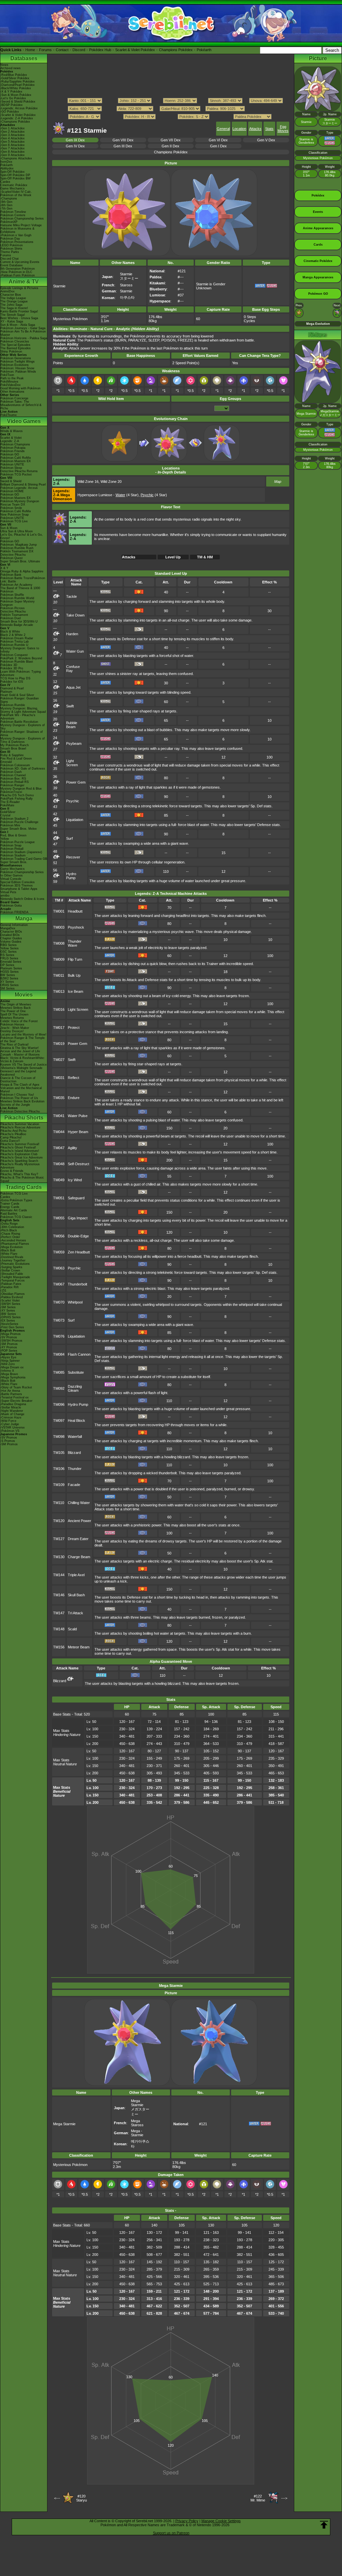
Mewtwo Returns (12, 1018)
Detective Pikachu (13, 555)
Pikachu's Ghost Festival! (18, 1147)
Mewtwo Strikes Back (16, 1008)
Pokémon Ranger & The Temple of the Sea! (23, 1040)
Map (278, 482)
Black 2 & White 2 (13, 635)
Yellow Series (10, 948)
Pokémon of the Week (16, 195)
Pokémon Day (10, 239)
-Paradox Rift (10, 1287)
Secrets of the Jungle (15, 1105)
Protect (74, 1028)
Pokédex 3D (9, 665)
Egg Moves (283, 129)
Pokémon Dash (11, 772)
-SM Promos (9, 1344)
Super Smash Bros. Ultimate (20, 561)
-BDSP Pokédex (12, 105)
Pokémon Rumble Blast (17, 662)
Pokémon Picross (13, 608)
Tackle (71, 596)
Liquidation (75, 820)
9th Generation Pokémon (18, 269)
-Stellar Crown (10, 1270)
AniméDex (8, 291)
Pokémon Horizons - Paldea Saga (24, 338)
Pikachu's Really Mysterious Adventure (20, 1166)
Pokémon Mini (10, 825)
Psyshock (76, 927)
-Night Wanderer (12, 1411)
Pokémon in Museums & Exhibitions (17, 230)
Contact (62, 50)
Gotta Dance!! (10, 1141)
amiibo (5, 896)
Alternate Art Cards (14, 1210)
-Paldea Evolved (12, 1297)
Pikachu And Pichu (13, 1131)
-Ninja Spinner (10, 1361)
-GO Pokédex (10, 112)
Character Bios (11, 295)
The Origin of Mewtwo (16, 1004)
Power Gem (76, 782)
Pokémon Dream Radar (17, 638)
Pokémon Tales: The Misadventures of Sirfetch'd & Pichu (21, 405)
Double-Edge (78, 1236)
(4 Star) (127, 495)
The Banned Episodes (16, 348)
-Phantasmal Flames (15, 1244)
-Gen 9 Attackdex (13, 155)
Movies (24, 995)
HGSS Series (10, 972)
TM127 (59, 1539)
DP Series (7, 965)
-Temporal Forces (13, 1280)
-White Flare (9, 1254)
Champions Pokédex (176, 50)
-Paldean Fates (11, 1284)
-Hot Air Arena (10, 1391)
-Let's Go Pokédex (13, 98)
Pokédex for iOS (12, 682)
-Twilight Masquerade (15, 1277)
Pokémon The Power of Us (19, 1098)
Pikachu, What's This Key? (19, 1174)
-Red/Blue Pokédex (14, 75)
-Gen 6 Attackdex (13, 145)
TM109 (59, 1485)
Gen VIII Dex (123, 140)
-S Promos (8, 1441)
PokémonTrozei (11, 792)
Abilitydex (7, 168)
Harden (72, 634)
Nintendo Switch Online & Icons (22, 899)
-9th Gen (6, 202)
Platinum (6, 692)
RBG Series (9, 945)
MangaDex (8, 928)
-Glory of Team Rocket (16, 1387)
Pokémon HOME (12, 491)
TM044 (59, 1132)
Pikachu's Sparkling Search (19, 1161)
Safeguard (76, 1198)
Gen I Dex (218, 146)
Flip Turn (75, 959)
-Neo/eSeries (9, 1324)
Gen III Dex (123, 146)
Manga (24, 918)
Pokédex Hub (100, 50)
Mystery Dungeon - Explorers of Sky (23, 727)
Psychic (73, 801)
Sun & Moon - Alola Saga (18, 325)
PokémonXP (9, 222)
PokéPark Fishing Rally (17, 799)
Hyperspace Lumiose (95, 495)
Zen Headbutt (79, 1252)
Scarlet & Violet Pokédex (135, 50)
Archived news (11, 68)
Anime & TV (24, 282)
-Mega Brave (9, 1374)
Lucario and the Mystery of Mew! (23, 1035)
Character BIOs (11, 932)
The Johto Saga (11, 305)
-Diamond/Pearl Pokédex (18, 85)
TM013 (59, 991)
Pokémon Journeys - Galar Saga (23, 328)
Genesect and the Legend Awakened (18, 1073)
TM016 (59, 1009)
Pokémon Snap (11, 845)
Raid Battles (9, 1214)
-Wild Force (8, 1421)
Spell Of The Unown (14, 1014)
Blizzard (74, 1453)
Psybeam (74, 743)
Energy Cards (10, 1207)
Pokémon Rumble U (14, 645)
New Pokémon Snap (15, 515)
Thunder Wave (75, 943)
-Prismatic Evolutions (15, 1264)
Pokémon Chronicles (15, 342)
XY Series (7, 982)
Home (30, 50)
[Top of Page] (324, 2525)
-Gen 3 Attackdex (13, 135)
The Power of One (13, 1011)
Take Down (75, 615)
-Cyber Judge (10, 1424)
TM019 (59, 1044)
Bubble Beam (72, 725)
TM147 (59, 1613)
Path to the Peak (12, 378)
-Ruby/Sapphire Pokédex (18, 82)
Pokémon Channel (13, 775)
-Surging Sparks (11, 1267)
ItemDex (6, 162)
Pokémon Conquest (14, 655)
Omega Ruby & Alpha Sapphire (22, 571)
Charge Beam (79, 1557)
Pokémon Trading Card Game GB (24, 859)
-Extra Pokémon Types (16, 1200)
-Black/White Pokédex (16, 88)
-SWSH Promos (11, 1341)
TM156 (59, 1647)
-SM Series (8, 1307)
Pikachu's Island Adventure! (20, 1151)
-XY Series (8, 1311)
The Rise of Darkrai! (15, 1045)
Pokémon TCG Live (14, 521)
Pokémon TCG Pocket (16, 474)
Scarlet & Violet (11, 438)
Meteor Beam (79, 1647)
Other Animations (12, 392)
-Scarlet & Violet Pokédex (18, 115)
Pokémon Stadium (13, 855)
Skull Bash (76, 1595)
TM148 (59, 1629)
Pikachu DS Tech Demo (17, 795)
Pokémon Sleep (11, 468)
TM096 (59, 1404)
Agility (72, 1148)
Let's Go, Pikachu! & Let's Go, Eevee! (22, 536)
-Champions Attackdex (16, 158)
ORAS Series (10, 985)
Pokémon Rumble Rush (17, 548)
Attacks (255, 129)
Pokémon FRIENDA (14, 912)
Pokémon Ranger (12, 785)
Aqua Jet (73, 687)
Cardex (5, 182)
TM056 (59, 1236)
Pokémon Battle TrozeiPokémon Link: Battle (23, 580)
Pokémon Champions (15, 444)
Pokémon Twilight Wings (18, 362)
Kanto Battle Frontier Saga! (19, 311)
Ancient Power (79, 1521)
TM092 (59, 1388)
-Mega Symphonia (13, 1377)
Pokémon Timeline (13, 212)
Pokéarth (204, 50)
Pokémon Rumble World (17, 598)
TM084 (59, 1354)
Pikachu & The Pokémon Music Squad (22, 1179)
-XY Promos (9, 1347)
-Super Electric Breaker (16, 1401)
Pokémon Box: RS (13, 779)
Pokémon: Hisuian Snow (17, 368)
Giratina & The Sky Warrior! (20, 1048)
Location (239, 129)
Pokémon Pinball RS (15, 782)
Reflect (73, 1078)
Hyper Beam (78, 1132)
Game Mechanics (13, 188)
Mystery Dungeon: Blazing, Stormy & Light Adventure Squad (23, 710)
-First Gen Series (12, 1327)
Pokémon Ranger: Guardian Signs (20, 700)
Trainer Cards (10, 1204)
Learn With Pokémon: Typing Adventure (21, 673)
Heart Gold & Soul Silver (17, 695)
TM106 (59, 1469)
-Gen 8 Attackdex (13, 152)
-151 (3, 1291)
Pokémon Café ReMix (16, 458)
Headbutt (75, 911)
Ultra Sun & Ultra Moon (17, 531)
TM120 (59, 1521)
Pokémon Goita (11, 906)
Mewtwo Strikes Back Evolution (22, 1101)
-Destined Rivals (12, 1257)
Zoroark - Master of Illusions (20, 1055)
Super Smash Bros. (14, 862)
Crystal (5, 815)
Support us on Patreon (171, 2533)
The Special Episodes (15, 345)
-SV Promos (9, 1337)
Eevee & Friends (12, 1171)
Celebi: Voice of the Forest (19, 1021)
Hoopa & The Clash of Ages (20, 1085)
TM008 (59, 943)
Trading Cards (24, 1187)
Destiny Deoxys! (12, 1031)
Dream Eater (78, 1539)
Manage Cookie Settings (221, 2521)
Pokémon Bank (11, 575)
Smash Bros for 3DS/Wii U (19, 622)
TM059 (59, 1252)
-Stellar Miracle (11, 1407)
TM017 (59, 1028)
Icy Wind (75, 1180)
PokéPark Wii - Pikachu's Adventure (18, 717)
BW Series (8, 975)
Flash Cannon (79, 1354)
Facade (74, 1485)
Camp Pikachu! (11, 1137)
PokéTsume (9, 415)
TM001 (59, 911)
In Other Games (12, 875)
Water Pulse (78, 1116)
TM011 (59, 975)
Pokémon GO (10, 454)
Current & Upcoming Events (20, 262)
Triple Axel (76, 1575)
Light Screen (72, 763)
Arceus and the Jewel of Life (20, 1051)
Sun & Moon (9, 528)
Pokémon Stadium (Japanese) (21, 852)
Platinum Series (11, 968)
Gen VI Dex (218, 140)
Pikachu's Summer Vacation (20, 1124)
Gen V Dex (266, 140)
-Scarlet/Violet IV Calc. (16, 192)
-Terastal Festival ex (15, 1397)
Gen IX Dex (75, 140)
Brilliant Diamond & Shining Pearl (23, 485)
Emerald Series (11, 962)
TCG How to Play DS (15, 678)
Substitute (76, 1372)
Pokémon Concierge (14, 398)
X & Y (4, 568)
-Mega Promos (11, 1334)
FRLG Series (9, 958)
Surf (69, 838)
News (4, 65)
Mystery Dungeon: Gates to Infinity (20, 650)
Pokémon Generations (16, 358)
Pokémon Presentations (17, 242)
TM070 (59, 1302)
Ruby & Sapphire (12, 755)
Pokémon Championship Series (22, 219)
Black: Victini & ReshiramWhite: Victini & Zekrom (23, 1060)
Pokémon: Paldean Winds (18, 372)
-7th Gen (6, 209)
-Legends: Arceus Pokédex (19, 108)
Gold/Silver (8, 812)
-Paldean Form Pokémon (18, 275)
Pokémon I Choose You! (17, 1095)
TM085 (59, 1372)
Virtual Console (11, 879)
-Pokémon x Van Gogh (16, 235)
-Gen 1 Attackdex (13, 128)
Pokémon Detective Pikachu (20, 1111)
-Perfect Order (10, 1237)
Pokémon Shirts (11, 249)
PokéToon (7, 375)
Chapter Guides (11, 938)
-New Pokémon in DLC (16, 272)
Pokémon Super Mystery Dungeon (18, 603)
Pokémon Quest (12, 558)
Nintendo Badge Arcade (17, 625)
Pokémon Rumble (13, 705)
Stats (269, 129)
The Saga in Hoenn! (14, 308)
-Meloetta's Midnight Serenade (21, 1068)
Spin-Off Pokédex (13, 172)
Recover (73, 857)
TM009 (59, 959)
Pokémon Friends (13, 451)
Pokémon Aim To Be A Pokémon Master (23, 333)
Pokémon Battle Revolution (19, 722)
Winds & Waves (12, 431)
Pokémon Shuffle (12, 595)
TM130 (59, 1557)
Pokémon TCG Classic (16, 1217)
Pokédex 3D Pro (12, 668)
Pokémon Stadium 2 (14, 819)
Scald (72, 1629)
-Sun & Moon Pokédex (16, 95)
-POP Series (9, 1351)
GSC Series (9, 952)
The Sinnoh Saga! (13, 315)
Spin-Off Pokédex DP (15, 175)
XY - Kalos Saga (12, 321)
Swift (70, 706)
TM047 (59, 1148)
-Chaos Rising (10, 1234)
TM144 (59, 1575)
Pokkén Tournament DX (17, 551)
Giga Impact (78, 1218)
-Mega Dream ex (12, 1367)
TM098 (59, 1437)
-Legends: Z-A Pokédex (17, 118)
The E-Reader (10, 802)
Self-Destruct (78, 1164)
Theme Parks (10, 252)
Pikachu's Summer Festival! (20, 1144)
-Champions (9, 198)
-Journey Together (13, 1260)
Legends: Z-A (10, 441)
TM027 (59, 1060)
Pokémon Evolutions (15, 365)
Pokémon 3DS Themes (17, 886)
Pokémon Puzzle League (18, 842)
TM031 (59, 1078)
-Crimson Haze (11, 1417)
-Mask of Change (12, 1414)
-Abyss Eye (8, 1357)
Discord (79, 50)
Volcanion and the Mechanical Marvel (21, 1090)
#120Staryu (81, 2498)
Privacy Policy (187, 2521)
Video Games (24, 421)
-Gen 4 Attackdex (13, 138)
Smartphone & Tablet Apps (19, 889)
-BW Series (8, 1314)
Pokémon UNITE (12, 464)
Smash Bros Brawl (13, 749)
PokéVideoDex (11, 385)
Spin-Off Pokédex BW (16, 178)
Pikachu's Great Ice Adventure (22, 1158)
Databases (24, 58)
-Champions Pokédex (15, 122)
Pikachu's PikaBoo (13, 1134)
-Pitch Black (9, 1230)
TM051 (59, 1198)
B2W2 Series (9, 978)
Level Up (173, 557)
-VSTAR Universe (13, 1428)
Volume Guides (11, 942)
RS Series (7, 955)
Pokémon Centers (13, 215)
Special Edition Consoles (18, 882)
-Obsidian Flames (13, 1294)
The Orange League (14, 301)
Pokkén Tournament (14, 615)
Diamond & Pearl (12, 688)
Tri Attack (75, 1613)
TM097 (59, 1420)
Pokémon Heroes (12, 1025)
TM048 (59, 1164)
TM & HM (205, 557)
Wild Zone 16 (88, 482)
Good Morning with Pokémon (20, 388)
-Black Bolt (8, 1250)
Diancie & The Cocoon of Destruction (18, 1080)
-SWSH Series (10, 1304)
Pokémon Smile (11, 508)
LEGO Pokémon (12, 245)
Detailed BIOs (10, 935)
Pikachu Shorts (24, 1118)
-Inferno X (7, 1371)
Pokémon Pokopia (13, 448)
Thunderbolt (77, 1284)
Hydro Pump (71, 876)
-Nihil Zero (8, 1364)
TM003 (59, 927)
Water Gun (75, 651)
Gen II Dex (170, 146)
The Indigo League (13, 298)
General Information (14, 925)
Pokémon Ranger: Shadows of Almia (22, 733)
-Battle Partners (11, 1394)
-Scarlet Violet (10, 1301)
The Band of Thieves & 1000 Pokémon (20, 590)
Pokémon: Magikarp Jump (19, 545)
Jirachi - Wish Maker (15, 1028)
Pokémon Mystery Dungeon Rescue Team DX (20, 503)
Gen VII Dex (171, 140)
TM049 (59, 1180)
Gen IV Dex (75, 146)
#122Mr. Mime (258, 2498)
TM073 (59, 1320)
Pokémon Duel (11, 618)
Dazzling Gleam (75, 1388)
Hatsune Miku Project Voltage (21, 225)
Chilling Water (79, 1503)
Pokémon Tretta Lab (15, 642)
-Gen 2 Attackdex (13, 132)
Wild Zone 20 (111, 482)
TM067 (59, 1284)
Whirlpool (75, 1302)
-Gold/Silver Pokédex (15, 78)
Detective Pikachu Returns (19, 471)
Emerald (6, 762)
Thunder (75, 1469)
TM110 (59, 1503)
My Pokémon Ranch (15, 745)
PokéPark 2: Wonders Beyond (21, 658)
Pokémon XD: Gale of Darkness (23, 769)
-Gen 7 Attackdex (13, 148)
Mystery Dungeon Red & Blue (21, 789)
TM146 (59, 1595)
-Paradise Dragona (13, 1404)
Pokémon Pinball (12, 849)
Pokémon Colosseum (15, 765)
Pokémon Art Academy (16, 585)
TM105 (59, 1453)
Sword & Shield (11, 481)
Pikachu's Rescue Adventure (20, 1127)
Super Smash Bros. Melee (19, 829)
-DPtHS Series (11, 1317)
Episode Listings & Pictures (19, 288)
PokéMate (7, 805)
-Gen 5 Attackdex (13, 142)
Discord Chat (10, 259)
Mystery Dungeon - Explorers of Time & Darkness (23, 740)
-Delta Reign (9, 1224)
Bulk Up (74, 975)
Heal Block (76, 1420)
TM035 (59, 1098)
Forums (45, 50)
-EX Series (8, 1321)
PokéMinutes (9, 382)
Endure (74, 1098)
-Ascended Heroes (13, 1240)
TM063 (59, 1268)
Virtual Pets (8, 892)
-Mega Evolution (12, 1247)
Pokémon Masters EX (16, 461)
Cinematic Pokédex (14, 185)
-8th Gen (6, 205)
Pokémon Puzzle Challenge (19, 822)
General (223, 129)
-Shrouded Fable (12, 1274)
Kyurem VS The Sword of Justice (24, 1065)
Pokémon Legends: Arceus (19, 488)
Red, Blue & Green (13, 835)
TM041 (59, 1116)
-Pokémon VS (10, 1431)
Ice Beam (75, 991)
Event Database (12, 265)
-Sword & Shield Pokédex (18, 102)
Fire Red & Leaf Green (16, 759)
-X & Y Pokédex (11, 92)
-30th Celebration (12, 1227)
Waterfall (75, 1437)
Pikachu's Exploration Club (19, 1154)
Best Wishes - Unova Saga (19, 318)
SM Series (8, 988)
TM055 (59, 1218)
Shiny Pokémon (11, 352)
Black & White (10, 632)
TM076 (59, 1336)
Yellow (5, 839)
